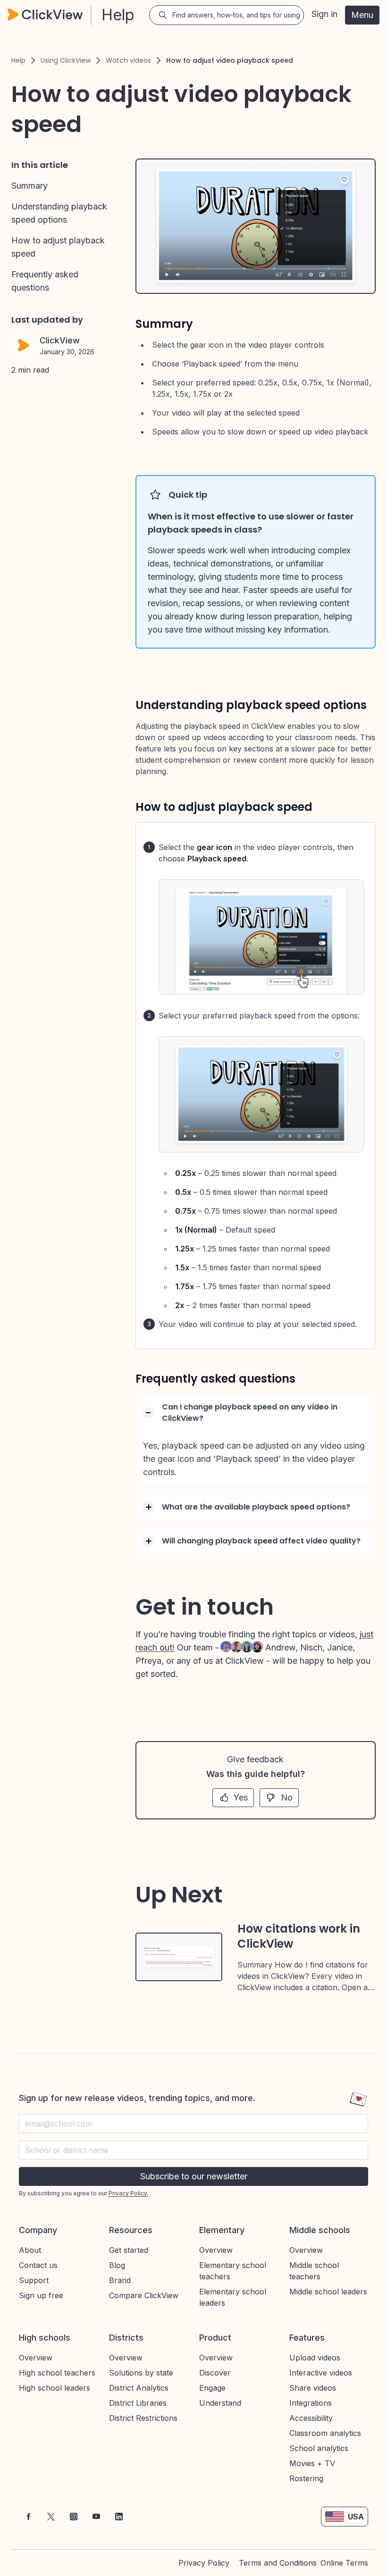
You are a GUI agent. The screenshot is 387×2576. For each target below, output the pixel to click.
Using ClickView (66, 60)
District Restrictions (143, 2418)
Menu (362, 15)
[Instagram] (74, 2517)
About (30, 2250)
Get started (129, 2250)
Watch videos (128, 60)
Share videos (313, 2388)
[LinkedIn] (119, 2517)
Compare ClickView (144, 2295)
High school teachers (57, 2373)
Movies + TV (312, 2463)
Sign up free (41, 2295)
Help (18, 60)
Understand (220, 2403)
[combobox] (193, 2150)
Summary (29, 186)
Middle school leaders (328, 2292)
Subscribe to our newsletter (194, 2176)
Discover (215, 2373)
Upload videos (315, 2358)
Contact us (38, 2265)
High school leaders (55, 2388)
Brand (120, 2280)
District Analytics (139, 2388)
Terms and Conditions (278, 2563)
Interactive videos (321, 2373)
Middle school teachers (314, 2271)
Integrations (311, 2403)
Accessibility (311, 2418)
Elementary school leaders (233, 2297)
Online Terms (344, 2563)
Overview (216, 2250)
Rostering (306, 2478)
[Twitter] (51, 2517)
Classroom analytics (325, 2433)
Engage (212, 2388)
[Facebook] (28, 2517)
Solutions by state (141, 2373)
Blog (117, 2265)
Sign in (324, 14)
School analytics (319, 2448)
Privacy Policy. (128, 2193)
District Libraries (138, 2403)
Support (34, 2280)
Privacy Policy (204, 2563)
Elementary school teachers (233, 2271)
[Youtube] (96, 2517)
